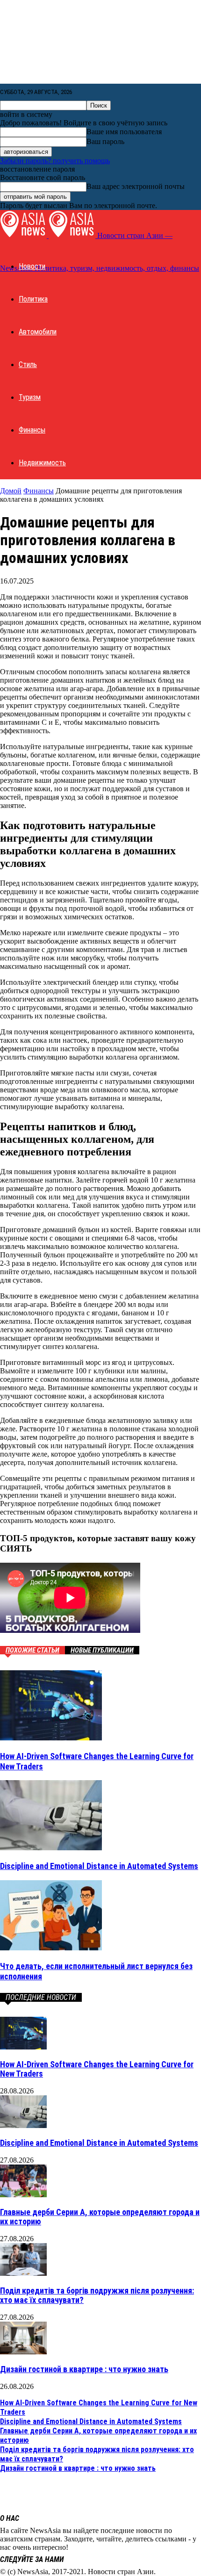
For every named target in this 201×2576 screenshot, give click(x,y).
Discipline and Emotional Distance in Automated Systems (99, 1866)
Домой (11, 491)
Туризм (30, 397)
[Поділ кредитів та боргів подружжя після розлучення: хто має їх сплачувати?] (23, 2273)
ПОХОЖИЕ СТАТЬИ (32, 1650)
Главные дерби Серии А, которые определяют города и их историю (100, 2217)
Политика (33, 299)
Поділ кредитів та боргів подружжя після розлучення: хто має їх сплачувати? (97, 2295)
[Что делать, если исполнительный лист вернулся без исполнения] (51, 1948)
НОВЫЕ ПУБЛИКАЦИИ (102, 1650)
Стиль (28, 364)
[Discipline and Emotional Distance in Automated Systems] (51, 1848)
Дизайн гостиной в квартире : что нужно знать (84, 2369)
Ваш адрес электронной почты (136, 186)
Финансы (32, 430)
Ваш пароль (105, 141)
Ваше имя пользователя (124, 132)
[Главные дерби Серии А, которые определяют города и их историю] (23, 2195)
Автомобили (38, 332)
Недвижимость (42, 463)
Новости (32, 266)
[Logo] (24, 235)
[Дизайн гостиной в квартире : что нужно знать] (23, 2352)
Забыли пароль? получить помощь (55, 161)
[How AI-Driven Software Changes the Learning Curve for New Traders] (51, 1738)
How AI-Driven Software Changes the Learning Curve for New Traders (97, 2069)
